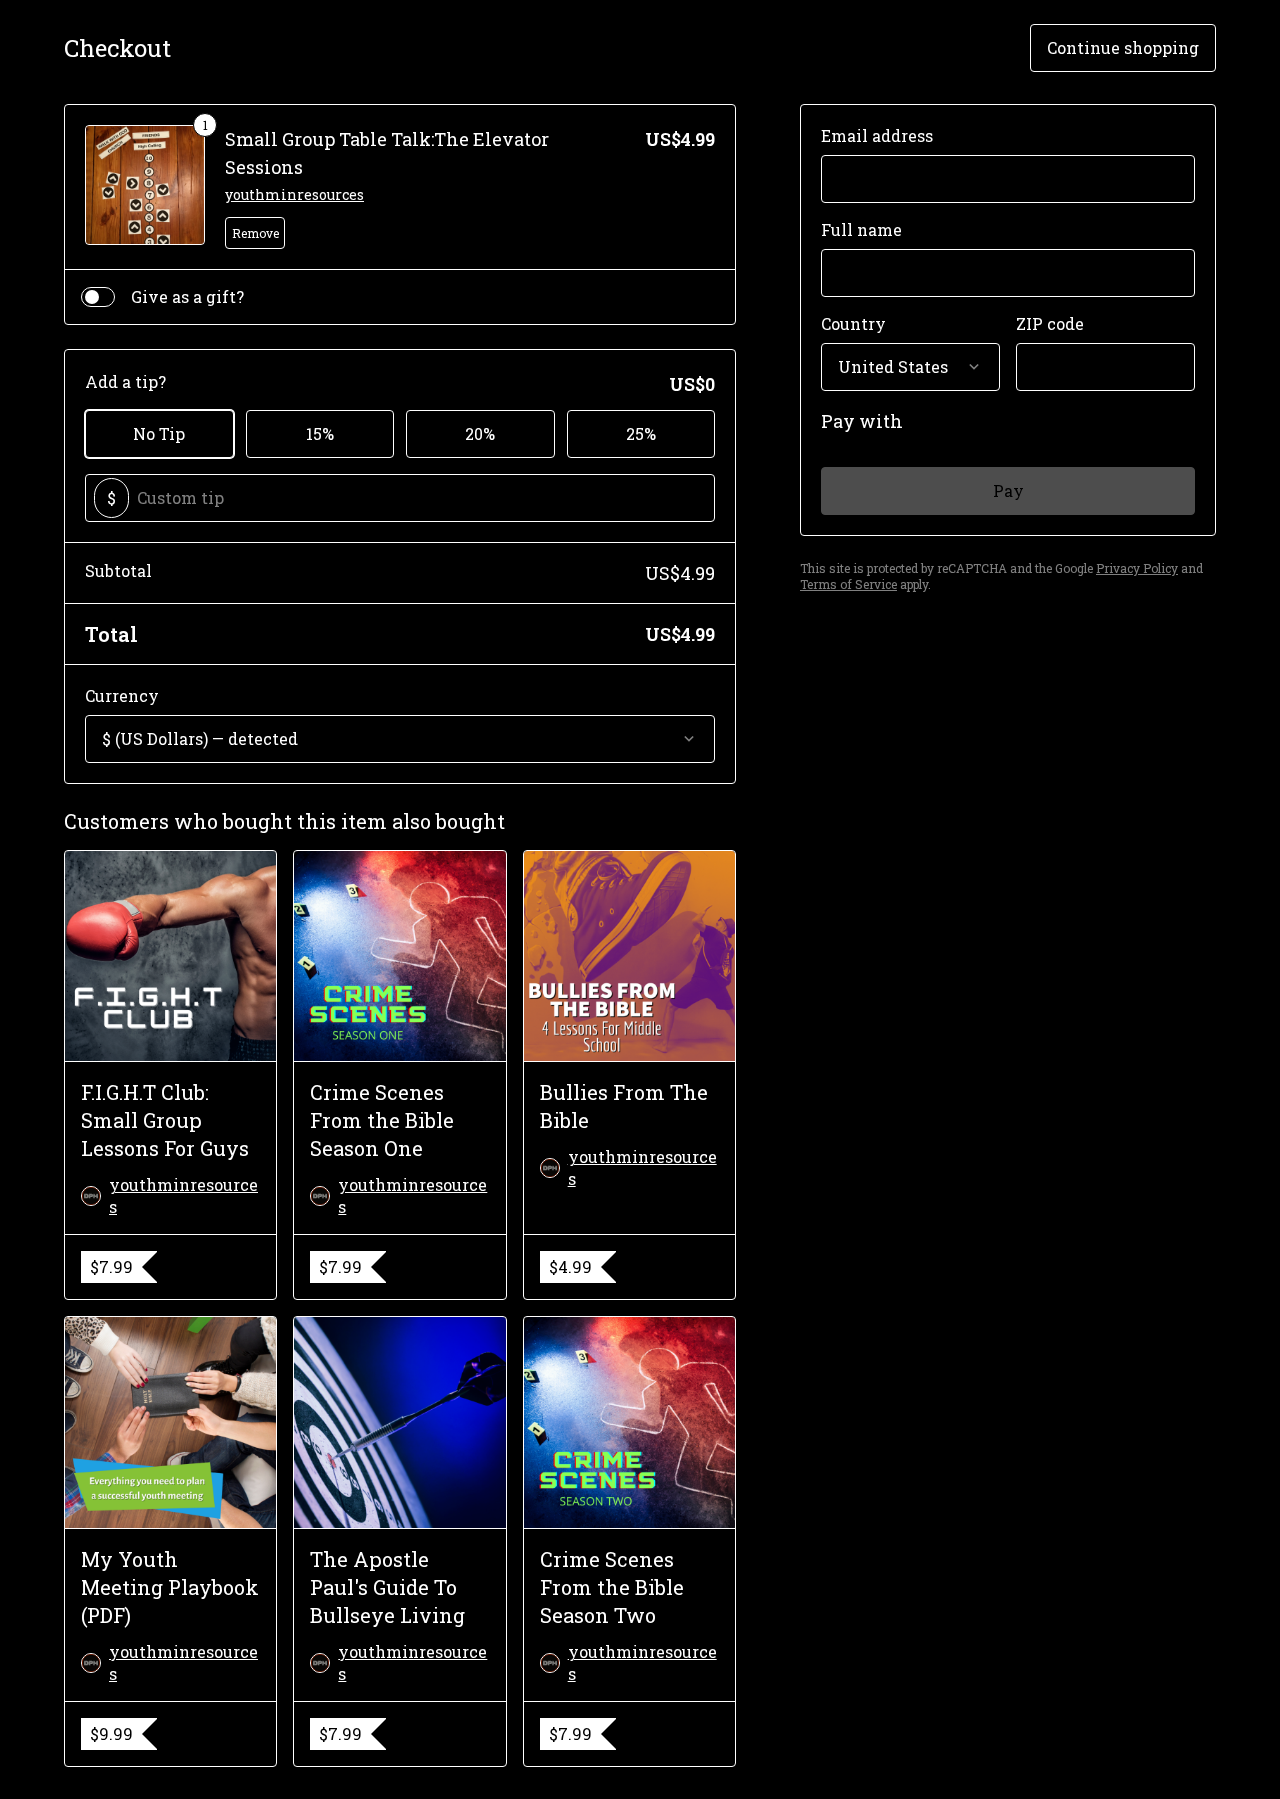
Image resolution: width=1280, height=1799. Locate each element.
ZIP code (1050, 323)
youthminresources (294, 194)
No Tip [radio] (159, 433)
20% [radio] (480, 433)
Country (853, 323)
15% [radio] (320, 433)
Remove (255, 233)
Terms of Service (848, 584)
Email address (877, 135)
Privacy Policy (1137, 568)
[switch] (98, 297)
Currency (122, 695)
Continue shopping (1123, 47)
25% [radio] (641, 433)
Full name (861, 229)
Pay (1008, 490)
